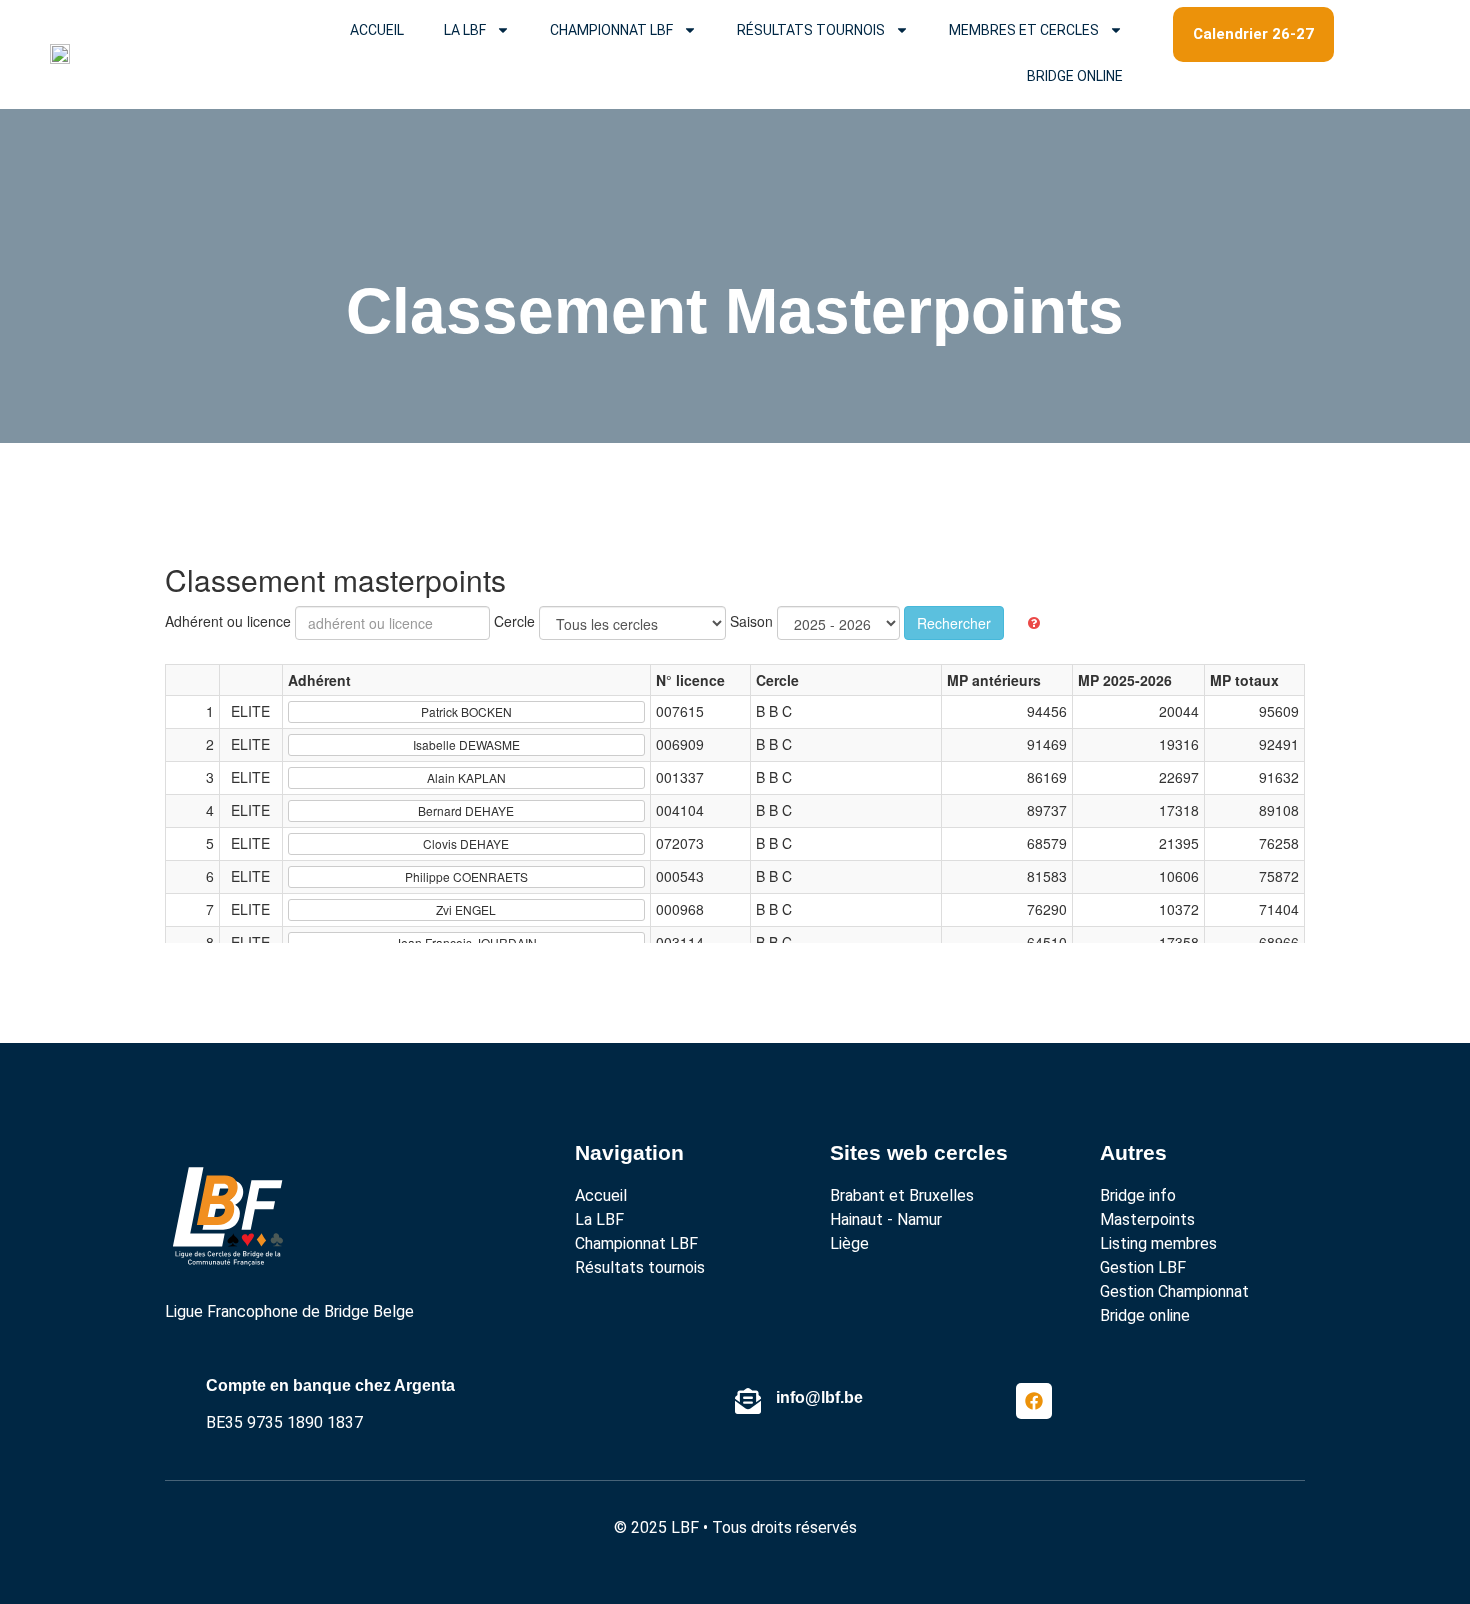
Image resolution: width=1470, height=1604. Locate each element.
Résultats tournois (811, 30)
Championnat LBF (611, 30)
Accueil (377, 30)
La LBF (465, 30)
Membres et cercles (1024, 30)
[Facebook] (1034, 1401)
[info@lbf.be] (748, 1401)
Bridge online (1075, 76)
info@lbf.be (819, 1397)
